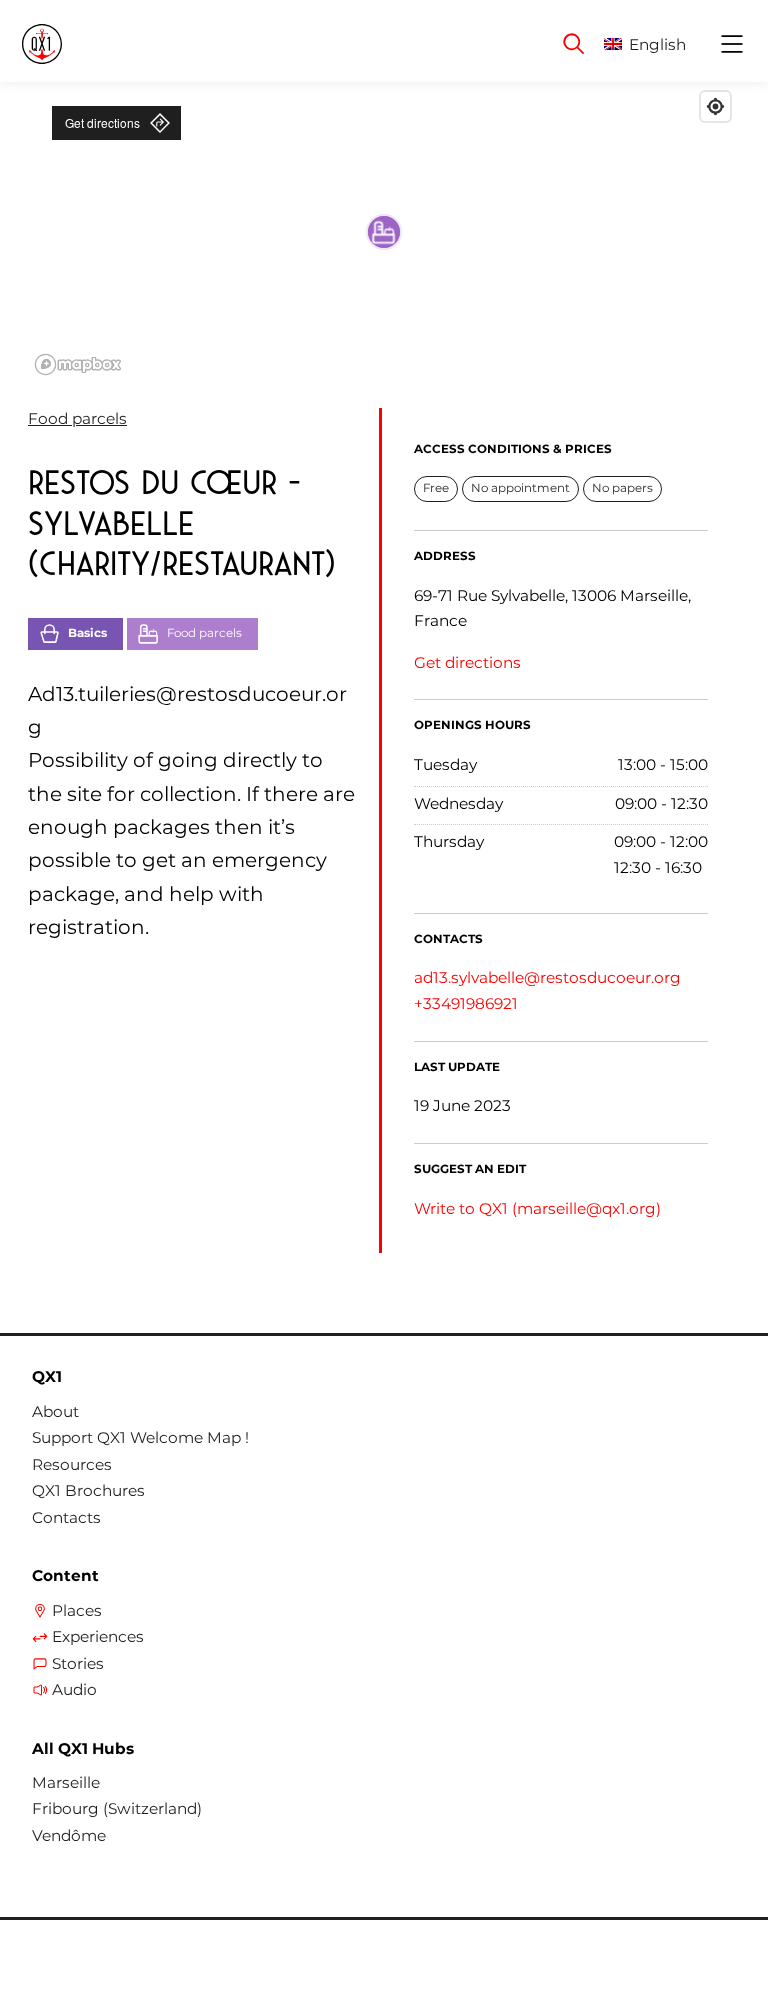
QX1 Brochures (88, 1491)
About (55, 1412)
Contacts (66, 1518)
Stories (78, 1664)
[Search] (574, 44)
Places (77, 1611)
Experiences (98, 1637)
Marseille (66, 1783)
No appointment (520, 488)
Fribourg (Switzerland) (117, 1809)
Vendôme (69, 1836)
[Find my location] (715, 106)
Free (436, 488)
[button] (660, 44)
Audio (74, 1690)
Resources (72, 1465)
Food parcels (77, 418)
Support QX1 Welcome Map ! (140, 1438)
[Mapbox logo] (78, 364)
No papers (622, 488)
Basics (87, 633)
